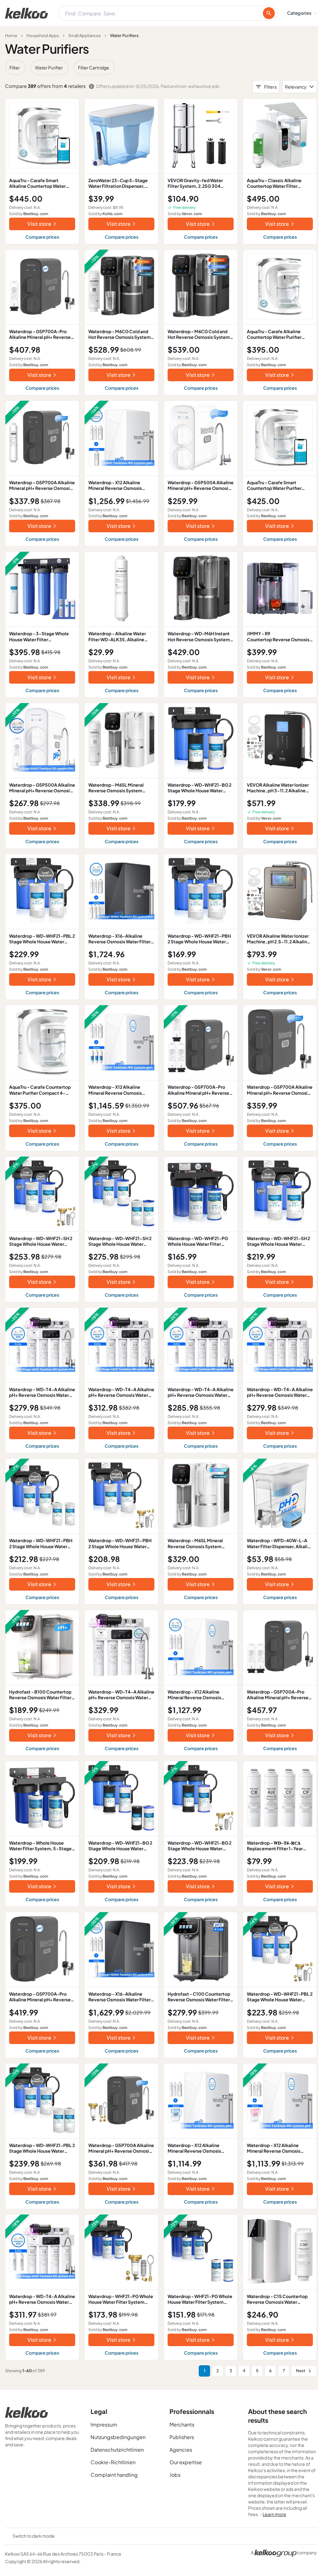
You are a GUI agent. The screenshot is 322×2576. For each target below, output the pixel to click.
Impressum (104, 2424)
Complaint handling (114, 2475)
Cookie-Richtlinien (113, 2462)
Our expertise (186, 2462)
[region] (161, 68)
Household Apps (43, 35)
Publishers (182, 2437)
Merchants (182, 2424)
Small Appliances (85, 35)
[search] (269, 13)
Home (11, 35)
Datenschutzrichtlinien (117, 2450)
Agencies (181, 2450)
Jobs (175, 2475)
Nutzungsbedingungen (118, 2437)
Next (301, 2371)
